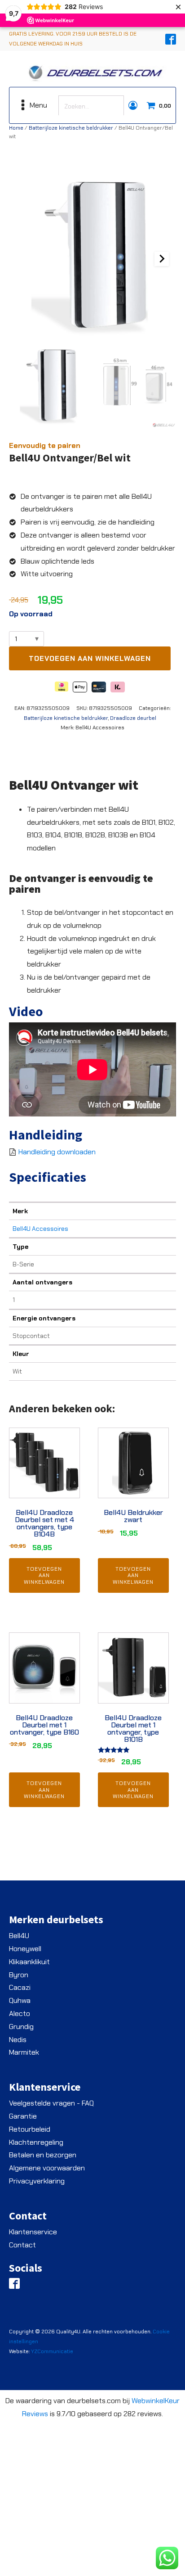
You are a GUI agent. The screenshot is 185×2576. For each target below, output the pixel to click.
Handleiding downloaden (57, 1152)
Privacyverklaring (37, 2181)
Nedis (18, 2040)
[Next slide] (162, 259)
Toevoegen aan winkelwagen (90, 658)
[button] (50, 387)
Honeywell (25, 1949)
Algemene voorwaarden (47, 2168)
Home (16, 128)
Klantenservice (33, 2232)
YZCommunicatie (52, 2351)
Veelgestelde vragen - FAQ (51, 2103)
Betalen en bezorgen (43, 2155)
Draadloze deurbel (133, 718)
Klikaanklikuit (29, 1962)
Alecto (20, 2013)
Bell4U (19, 1936)
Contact (22, 2245)
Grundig (21, 2027)
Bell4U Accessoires (40, 1229)
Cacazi (20, 1987)
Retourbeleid (30, 2129)
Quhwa (20, 2000)
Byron (19, 1975)
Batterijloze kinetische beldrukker (71, 128)
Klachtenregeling (36, 2142)
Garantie (23, 2116)
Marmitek (24, 2052)
